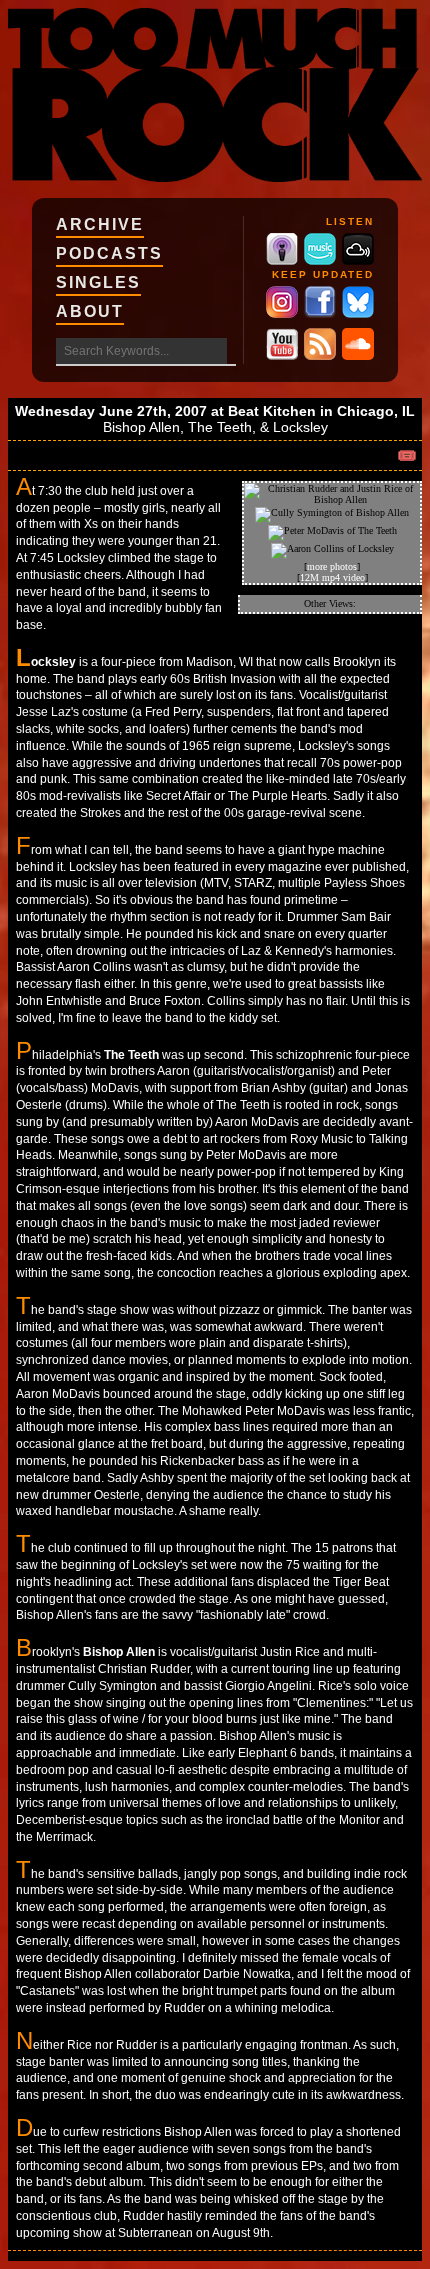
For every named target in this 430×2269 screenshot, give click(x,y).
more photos (332, 566)
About (90, 311)
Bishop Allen (141, 427)
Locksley (300, 427)
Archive (100, 224)
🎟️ (407, 455)
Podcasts (109, 253)
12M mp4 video (332, 577)
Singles (98, 282)
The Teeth (220, 427)
